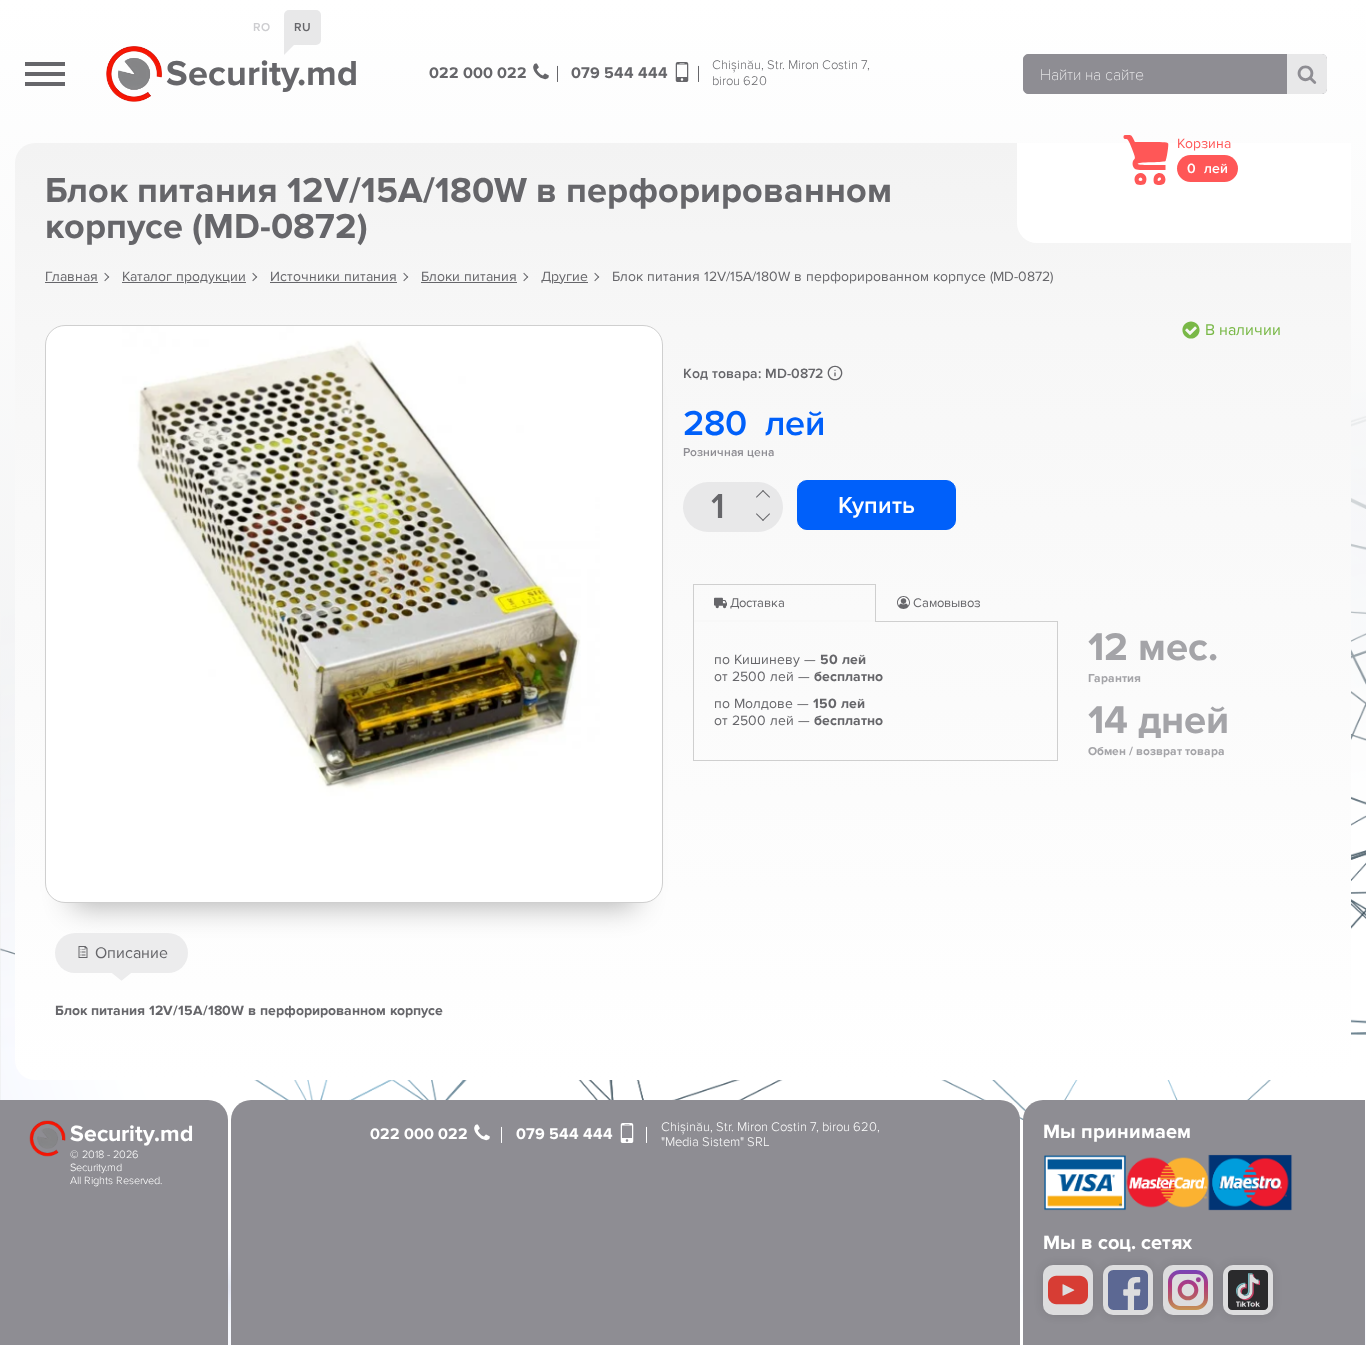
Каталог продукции (184, 276)
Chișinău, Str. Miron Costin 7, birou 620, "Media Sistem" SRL (770, 1135)
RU (302, 27)
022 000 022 (480, 73)
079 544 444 (621, 73)
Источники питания (333, 276)
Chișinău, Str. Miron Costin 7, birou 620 (791, 73)
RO (261, 27)
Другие (564, 276)
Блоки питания (469, 276)
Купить (876, 505)
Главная (71, 276)
